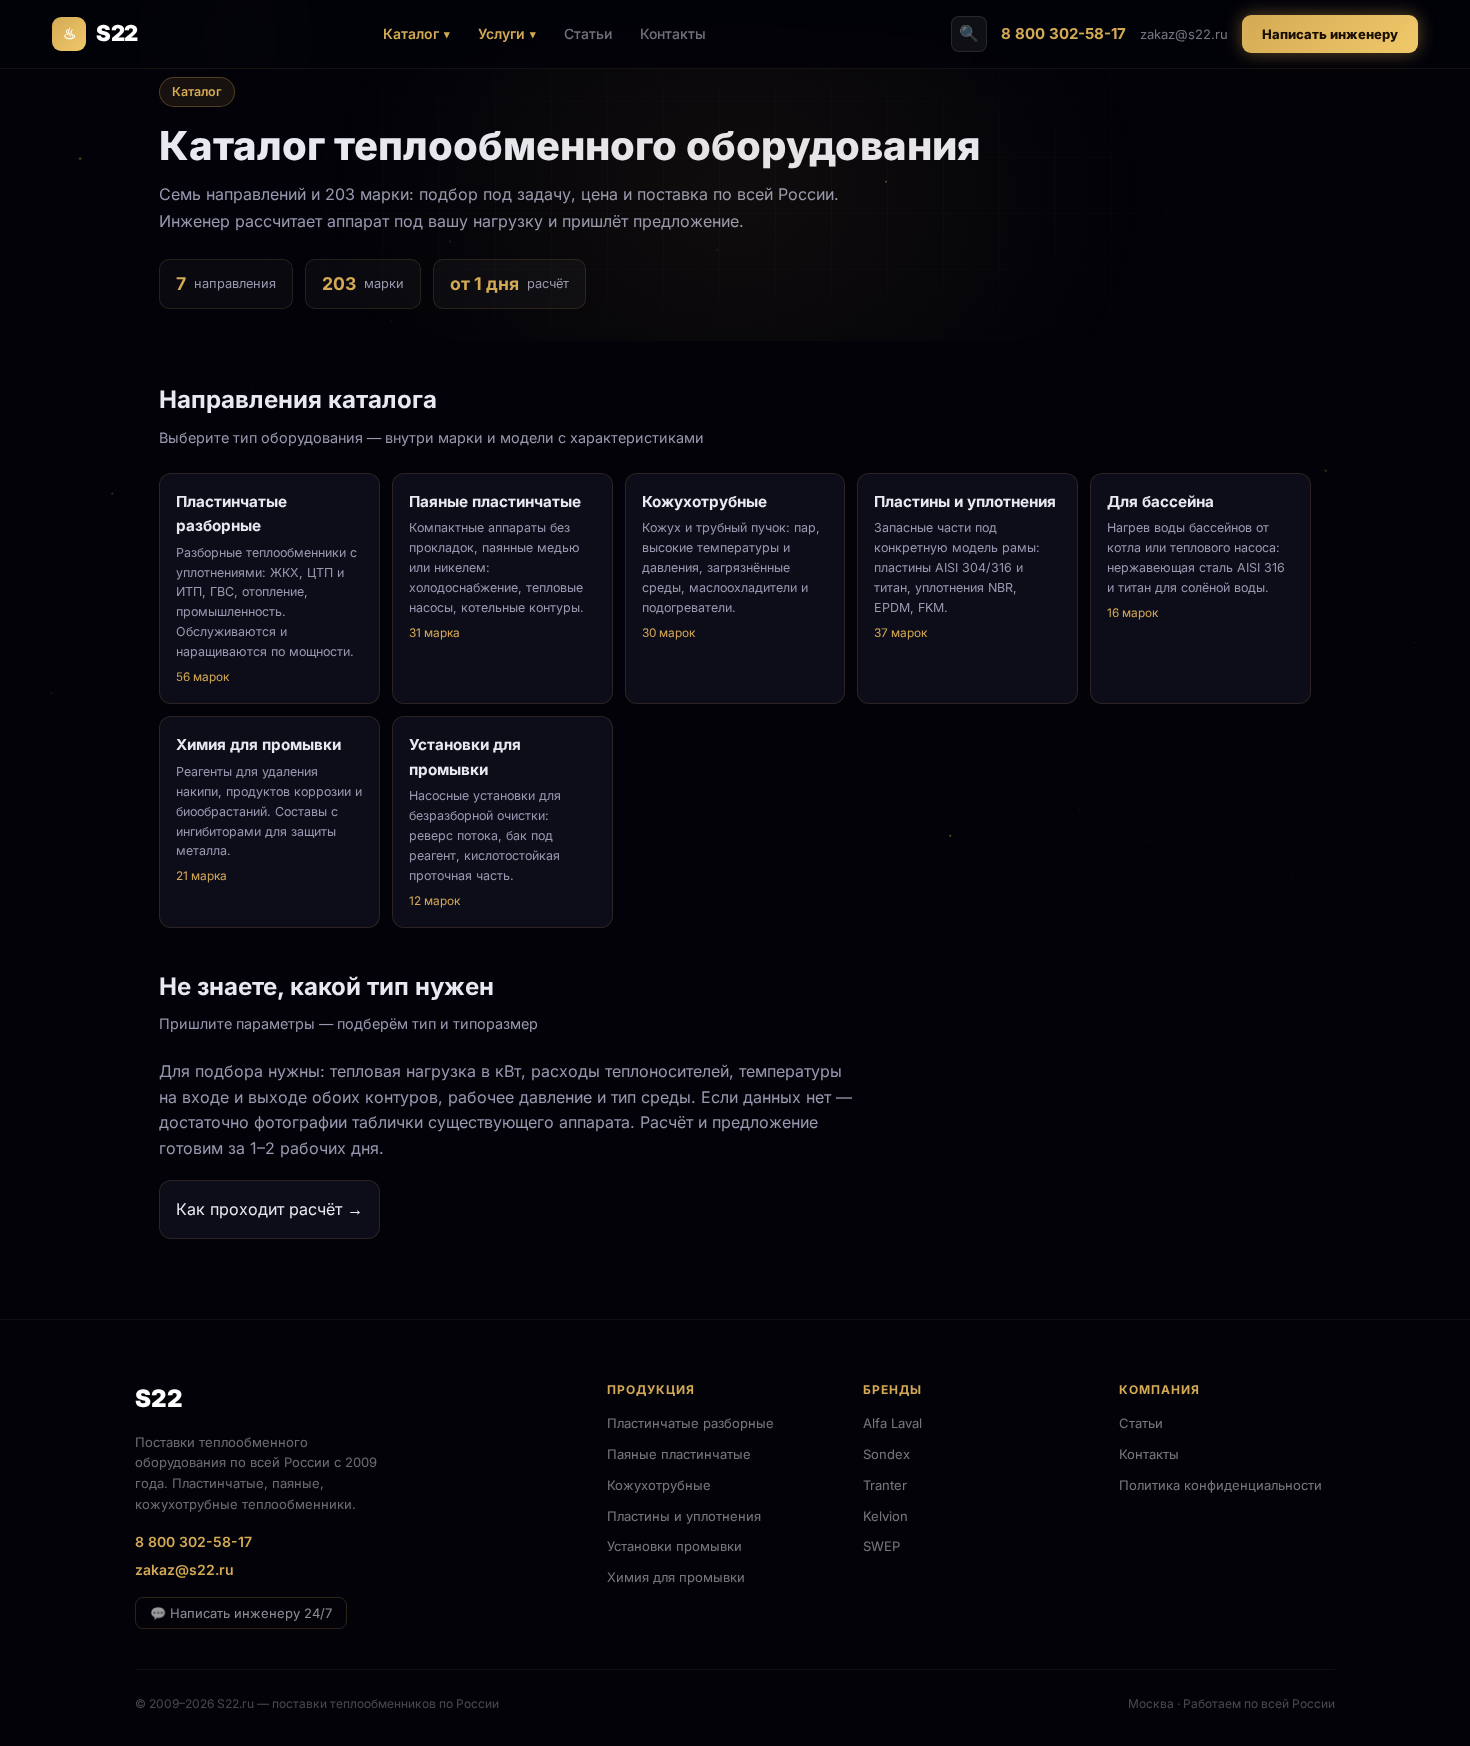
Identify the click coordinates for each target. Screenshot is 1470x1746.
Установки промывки (674, 1546)
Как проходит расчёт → (269, 1209)
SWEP (881, 1546)
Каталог (411, 33)
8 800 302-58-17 (1063, 33)
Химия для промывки (676, 1577)
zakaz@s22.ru (1184, 34)
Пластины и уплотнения (684, 1516)
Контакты (673, 33)
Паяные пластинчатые (679, 1454)
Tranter (885, 1485)
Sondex (886, 1454)
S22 (100, 33)
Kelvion (885, 1516)
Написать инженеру (1330, 34)
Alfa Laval (892, 1423)
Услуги (501, 33)
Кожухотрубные (659, 1485)
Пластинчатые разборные (690, 1423)
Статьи (588, 33)
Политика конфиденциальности (1220, 1485)
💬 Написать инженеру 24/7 (241, 1613)
